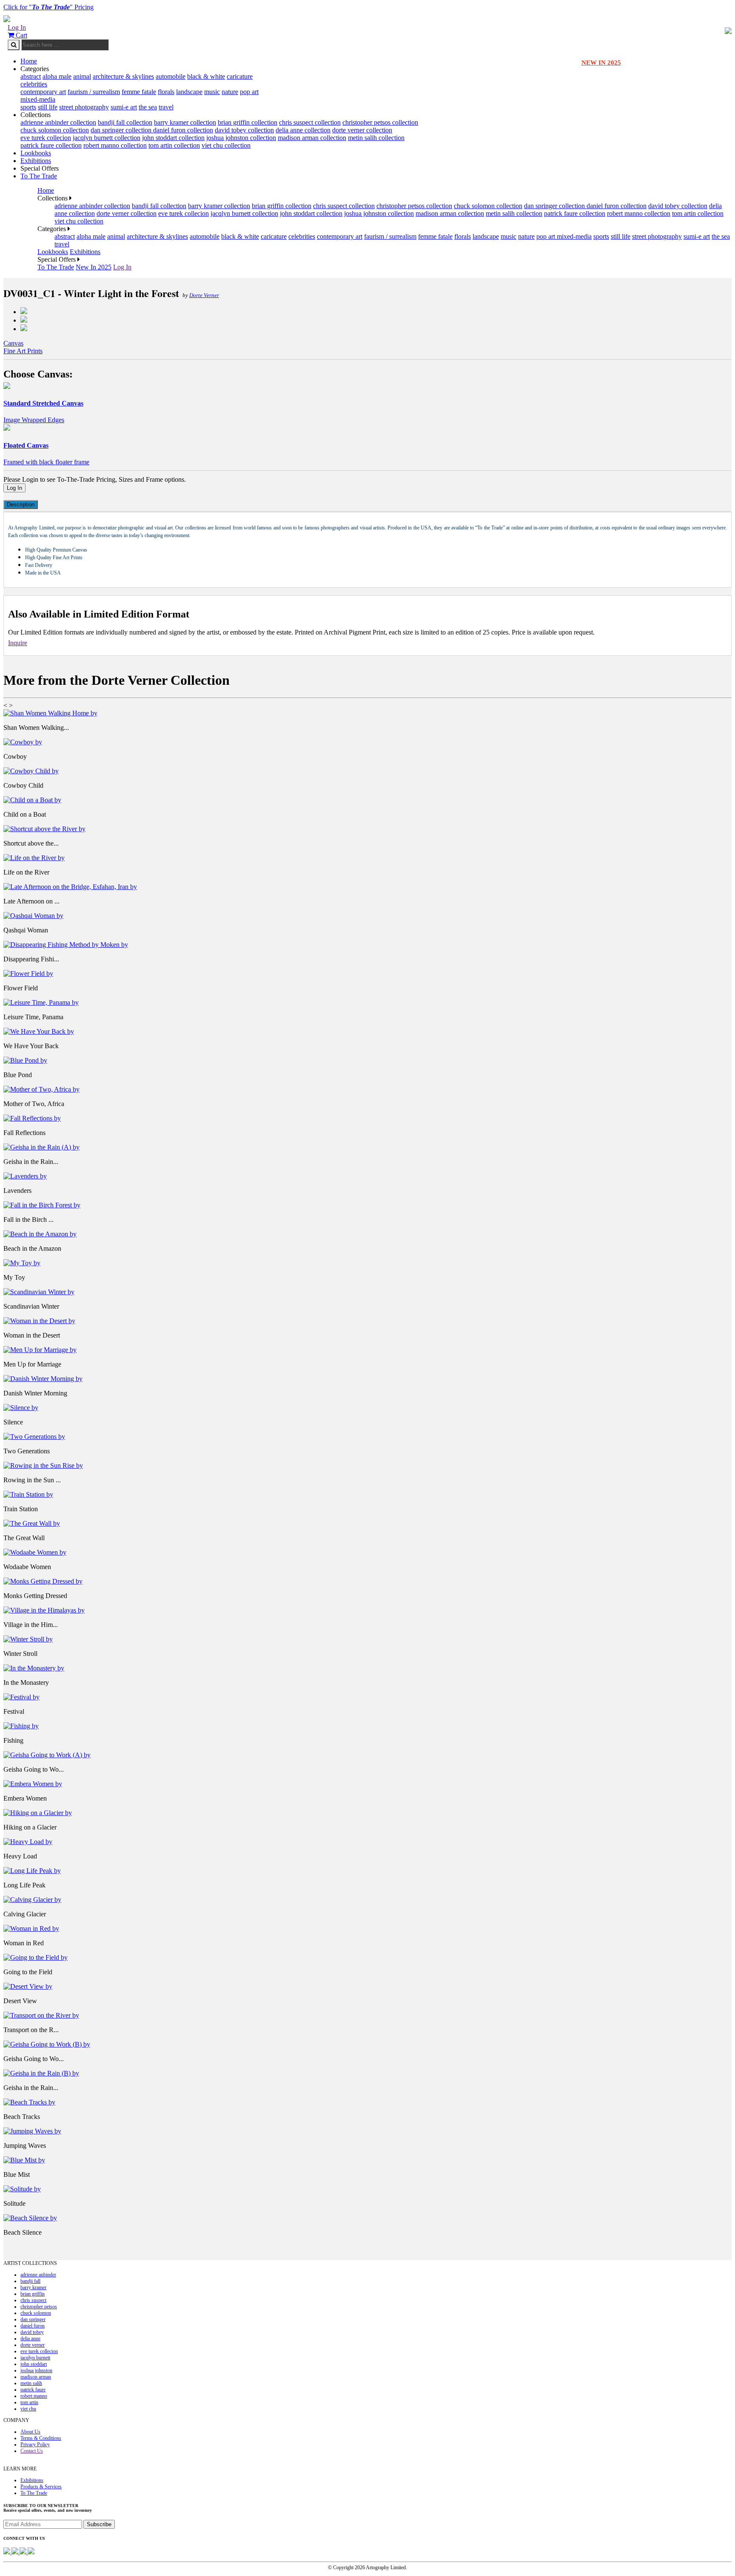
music (212, 92)
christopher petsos (39, 2307)
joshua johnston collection (241, 138)
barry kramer (33, 2287)
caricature (240, 76)
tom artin (29, 2402)
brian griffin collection (248, 122)
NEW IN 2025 (601, 63)
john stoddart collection (173, 138)
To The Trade (39, 176)
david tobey (32, 2332)
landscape (189, 92)
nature (230, 92)
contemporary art (43, 92)
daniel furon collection (183, 130)
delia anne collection (303, 130)
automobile (171, 76)
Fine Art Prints (23, 351)
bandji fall (30, 2281)
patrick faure (33, 2390)
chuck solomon (36, 2313)
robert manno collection (115, 145)
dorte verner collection (362, 130)
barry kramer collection (185, 122)
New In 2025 (94, 267)
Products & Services (41, 2487)
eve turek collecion (46, 138)
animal (82, 76)
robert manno (34, 2396)
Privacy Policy (35, 2444)
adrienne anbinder (38, 2275)
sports (28, 107)
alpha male (57, 76)
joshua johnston (36, 2370)
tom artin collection (174, 145)
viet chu (28, 2409)
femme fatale (139, 92)
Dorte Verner (204, 295)
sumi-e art (124, 107)
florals (166, 92)
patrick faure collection (51, 145)
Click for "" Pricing (48, 7)
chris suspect (33, 2300)
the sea (148, 107)
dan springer (33, 2319)
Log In (17, 27)
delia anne (30, 2339)
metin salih (31, 2383)
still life (48, 107)
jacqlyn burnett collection (107, 138)
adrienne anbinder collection (58, 122)
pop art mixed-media (564, 236)
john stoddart (34, 2364)
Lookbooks (36, 153)
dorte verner (33, 2345)
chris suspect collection (310, 122)
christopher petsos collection (380, 122)
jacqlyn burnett (35, 2358)
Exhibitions (36, 161)
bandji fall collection (125, 122)
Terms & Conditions (41, 2438)
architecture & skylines (123, 76)
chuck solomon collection (55, 130)
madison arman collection (312, 138)
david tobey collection (244, 130)
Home (29, 61)
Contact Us (32, 2451)
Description (21, 505)
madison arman (36, 2377)
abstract (31, 76)
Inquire (18, 643)
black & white (206, 76)
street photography (84, 107)
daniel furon (33, 2326)
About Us (30, 2432)
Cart (21, 35)
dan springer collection (122, 130)
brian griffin (33, 2294)
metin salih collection (376, 138)
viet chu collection (226, 145)
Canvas (13, 343)
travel (166, 107)
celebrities (34, 84)
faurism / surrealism (94, 92)
